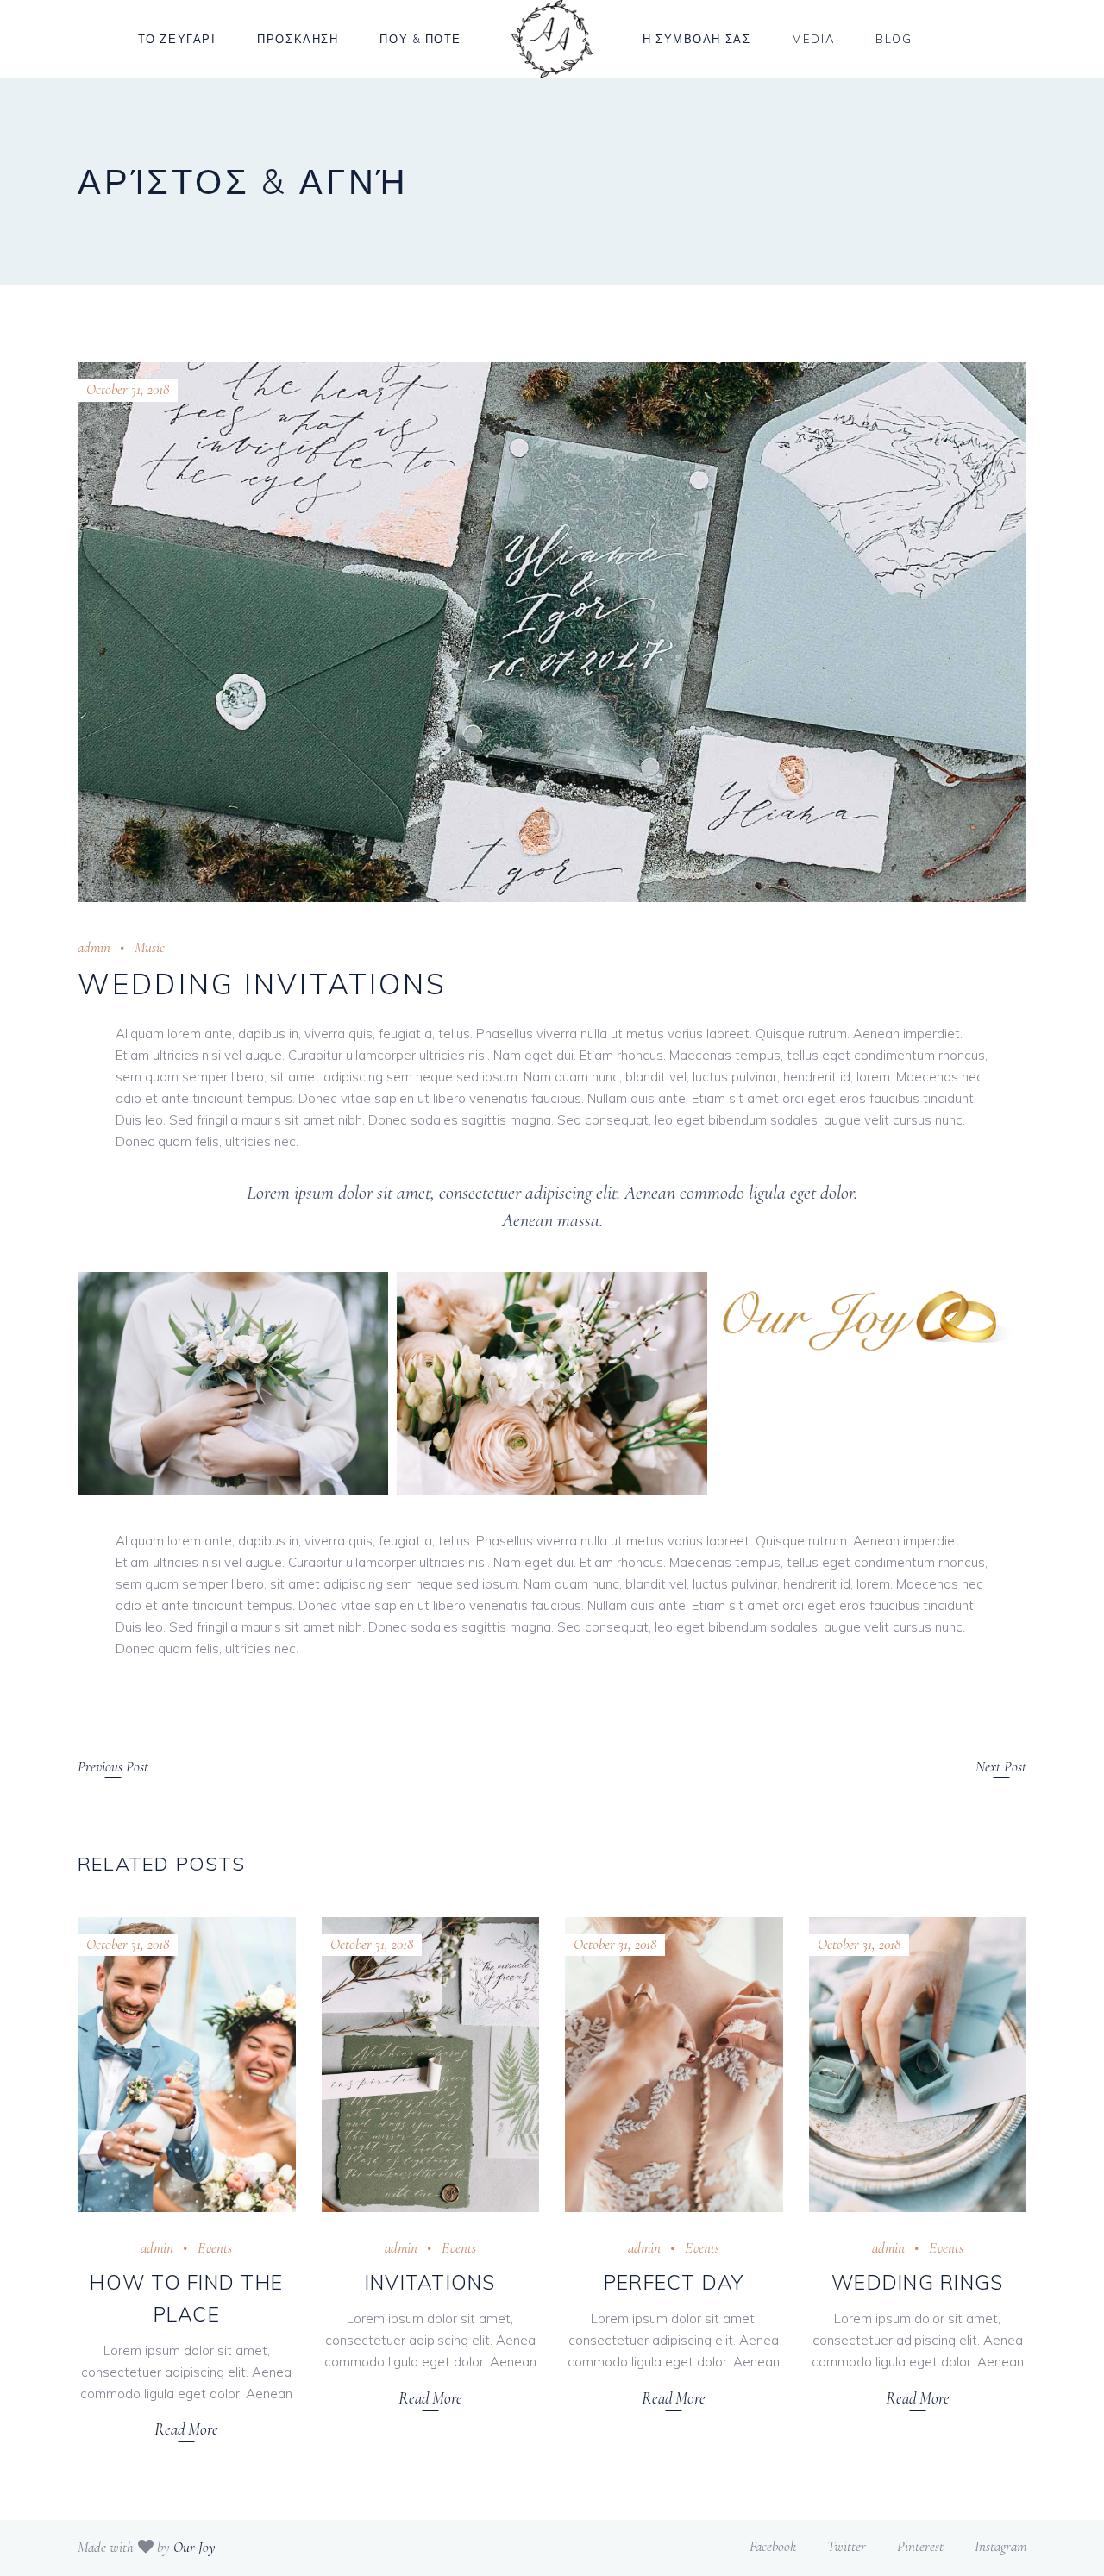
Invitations (430, 2282)
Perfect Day (674, 2282)
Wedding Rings (917, 2282)
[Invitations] (431, 2065)
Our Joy (194, 2547)
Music (150, 947)
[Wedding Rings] (918, 2065)
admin (94, 947)
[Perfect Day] (674, 2065)
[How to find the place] (187, 2065)
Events (215, 2248)
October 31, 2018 (128, 389)
